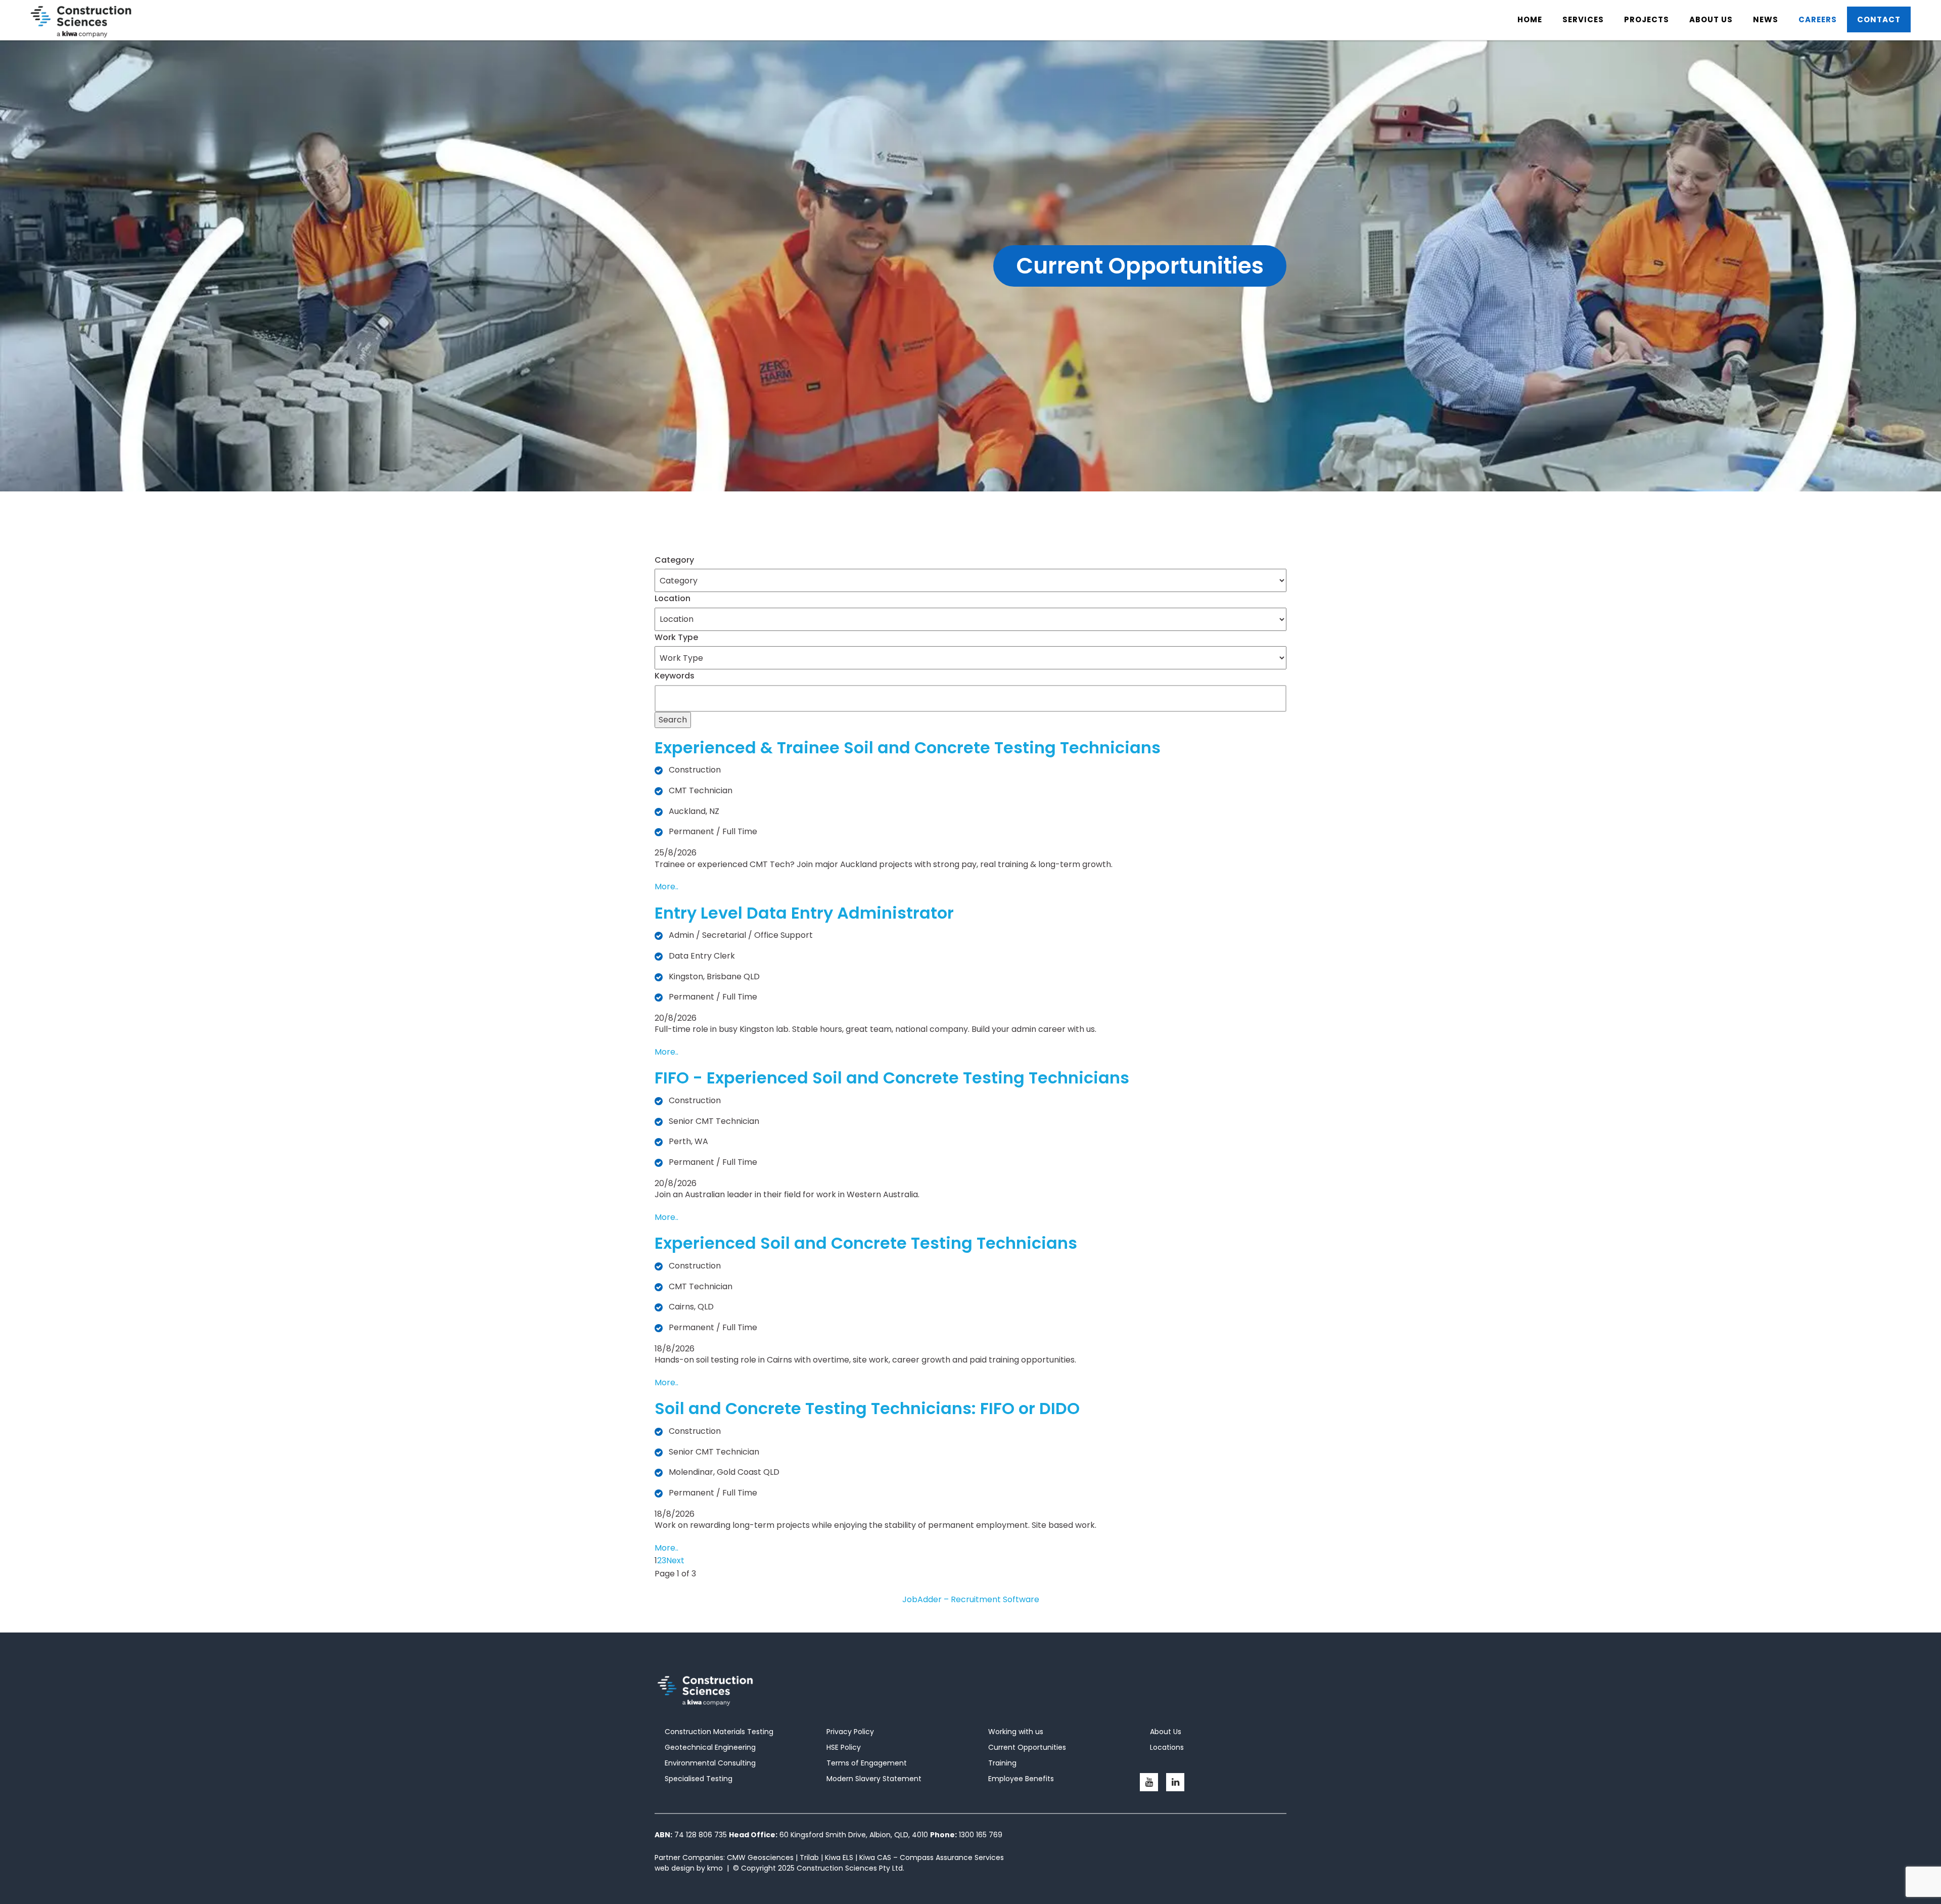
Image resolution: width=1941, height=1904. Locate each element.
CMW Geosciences (760, 1857)
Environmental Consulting (710, 1763)
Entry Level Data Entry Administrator (804, 913)
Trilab (809, 1857)
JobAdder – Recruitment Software (971, 1599)
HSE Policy (844, 1747)
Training (1002, 1763)
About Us (1166, 1732)
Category (674, 560)
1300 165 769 (981, 1835)
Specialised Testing (699, 1779)
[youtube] (1149, 1782)
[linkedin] (1175, 1782)
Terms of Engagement (867, 1763)
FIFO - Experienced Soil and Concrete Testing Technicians (892, 1078)
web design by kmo (689, 1868)
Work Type (676, 637)
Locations (1167, 1747)
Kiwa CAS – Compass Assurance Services (932, 1857)
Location (673, 598)
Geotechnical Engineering (710, 1747)
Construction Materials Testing (719, 1732)
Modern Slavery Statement (874, 1779)
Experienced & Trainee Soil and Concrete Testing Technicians (908, 747)
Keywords (675, 676)
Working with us (1016, 1732)
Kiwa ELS (839, 1857)
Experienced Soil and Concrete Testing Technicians (866, 1243)
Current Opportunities (1027, 1747)
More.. (666, 887)
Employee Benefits (1021, 1779)
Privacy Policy (850, 1732)
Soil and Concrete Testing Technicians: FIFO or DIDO (867, 1408)
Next (675, 1560)
